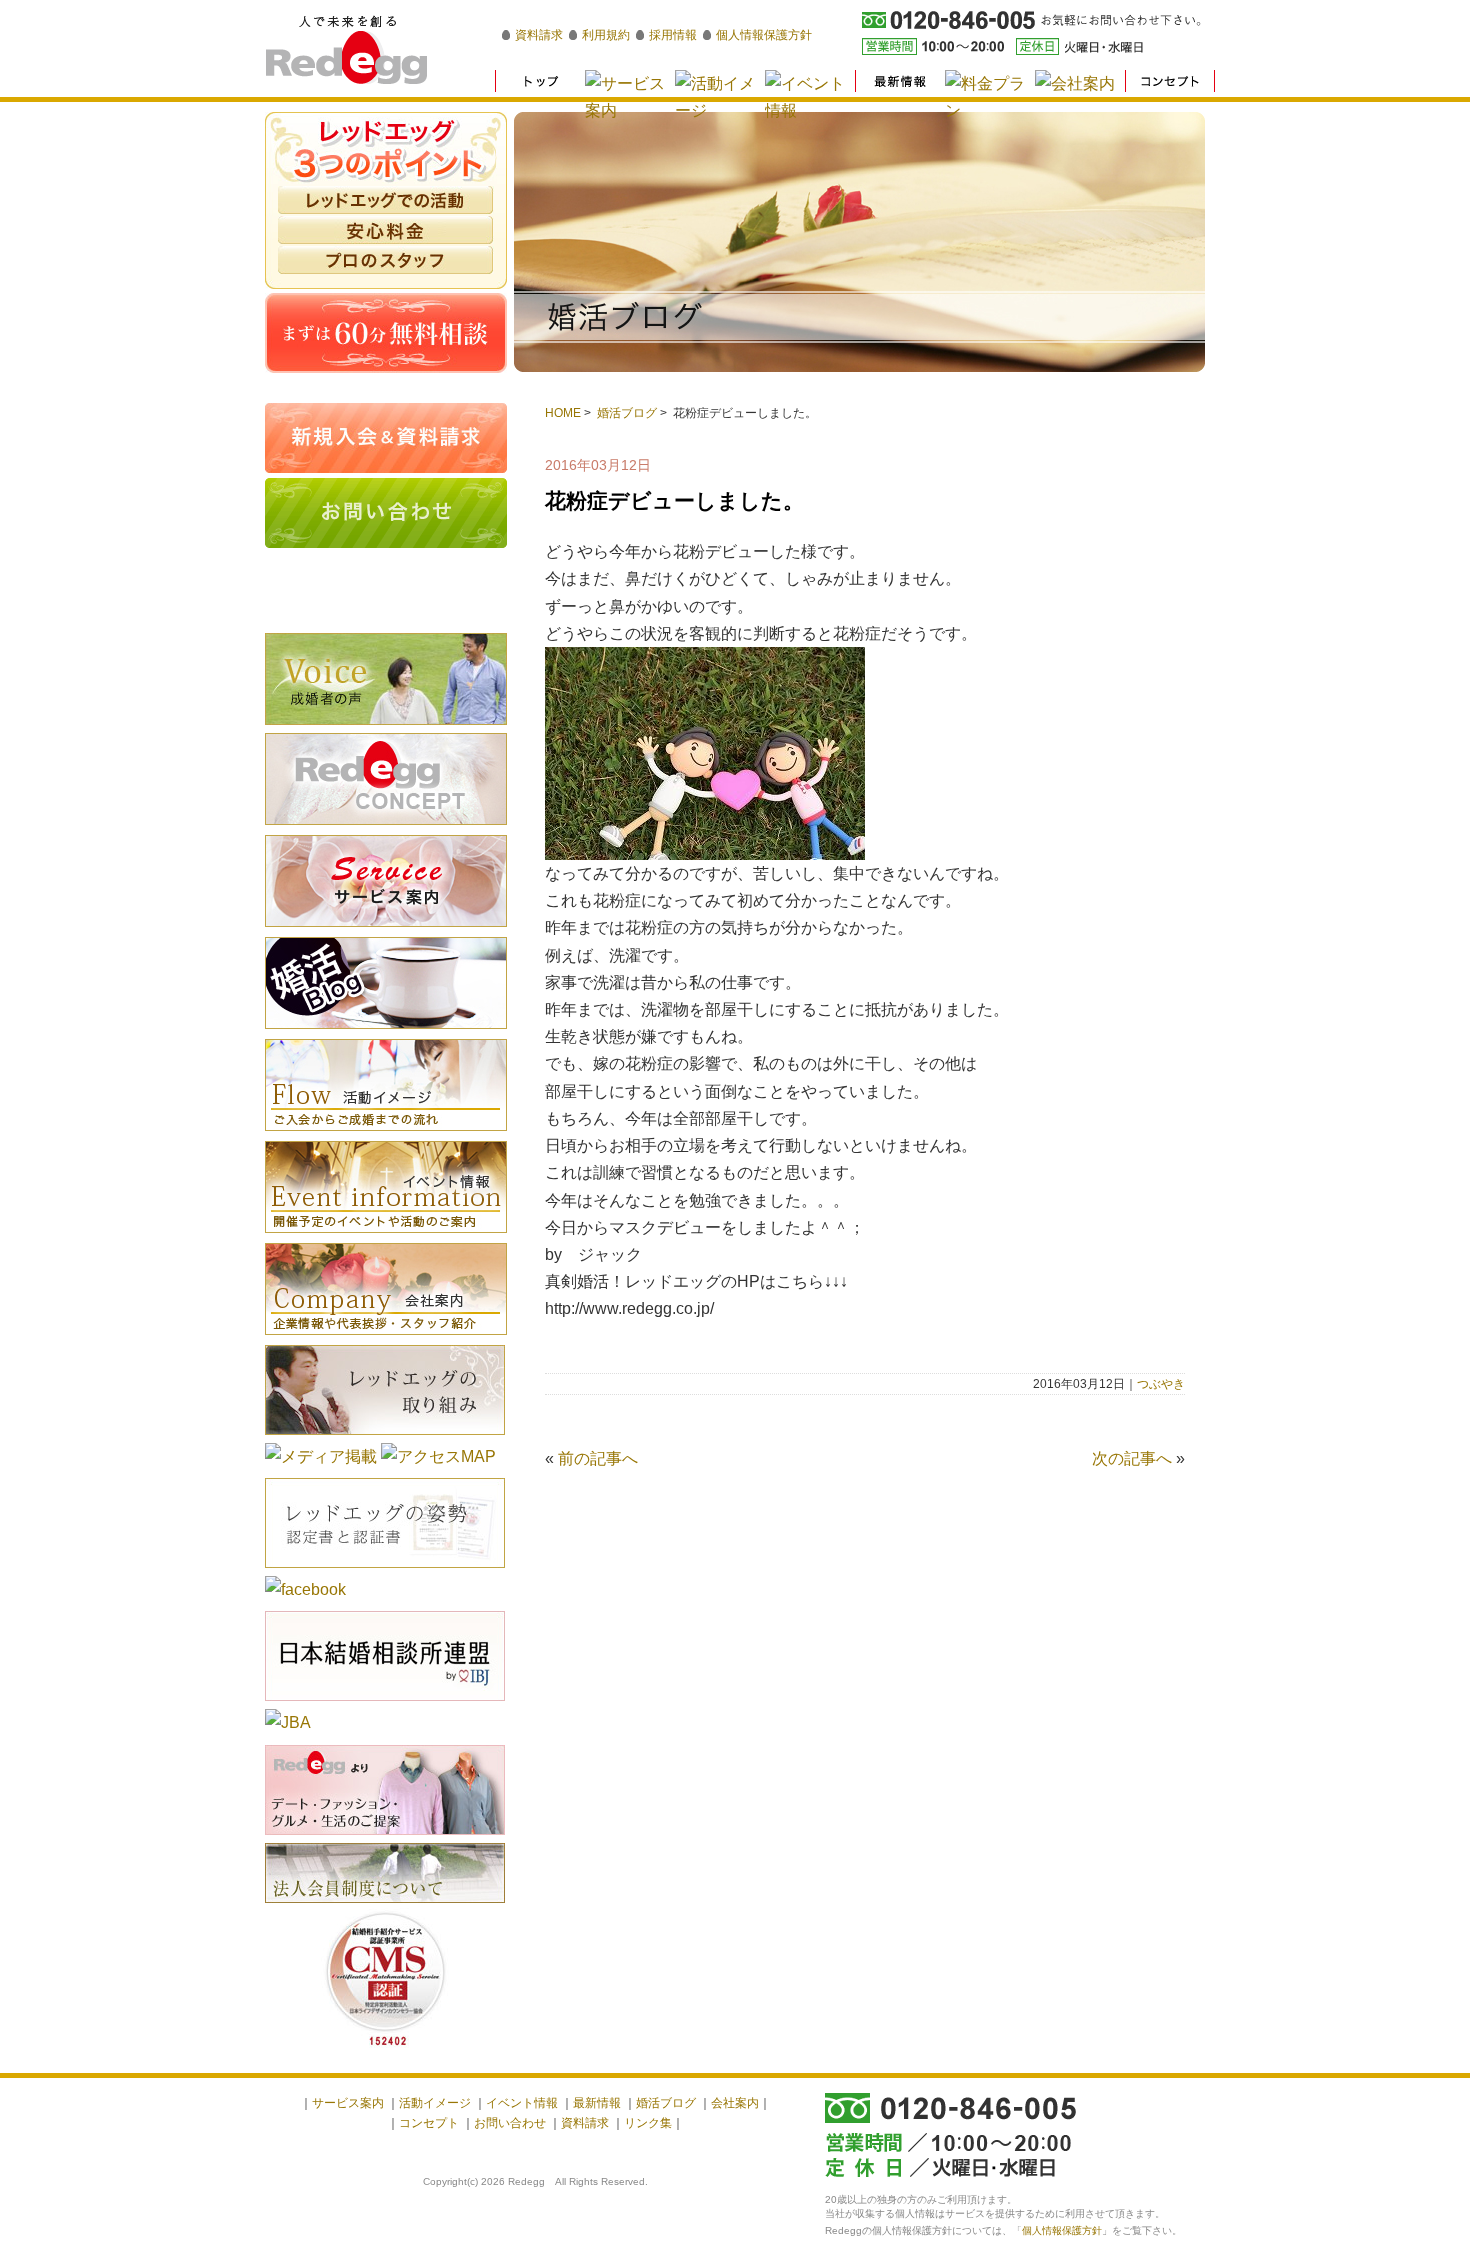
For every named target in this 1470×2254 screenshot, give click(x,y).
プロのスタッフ (386, 260)
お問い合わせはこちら (386, 513)
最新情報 (597, 2103)
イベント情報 (386, 1187)
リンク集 (648, 2123)
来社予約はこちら (386, 588)
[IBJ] (385, 1703)
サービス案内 (348, 2103)
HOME (563, 413)
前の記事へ (598, 1458)
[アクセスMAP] (438, 1456)
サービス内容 (386, 881)
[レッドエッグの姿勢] (385, 1570)
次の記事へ (1132, 1458)
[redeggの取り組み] (385, 1437)
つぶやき (1161, 1384)
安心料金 (386, 230)
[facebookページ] (305, 1589)
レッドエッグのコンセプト (386, 779)
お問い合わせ (510, 2123)
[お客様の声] (386, 727)
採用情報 (673, 35)
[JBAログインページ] (288, 1722)
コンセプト (429, 2123)
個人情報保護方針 (764, 35)
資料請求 (539, 35)
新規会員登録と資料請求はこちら (386, 438)
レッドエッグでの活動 (386, 200)
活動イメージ (386, 1085)
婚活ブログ (627, 413)
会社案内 (386, 1289)
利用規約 (606, 35)
